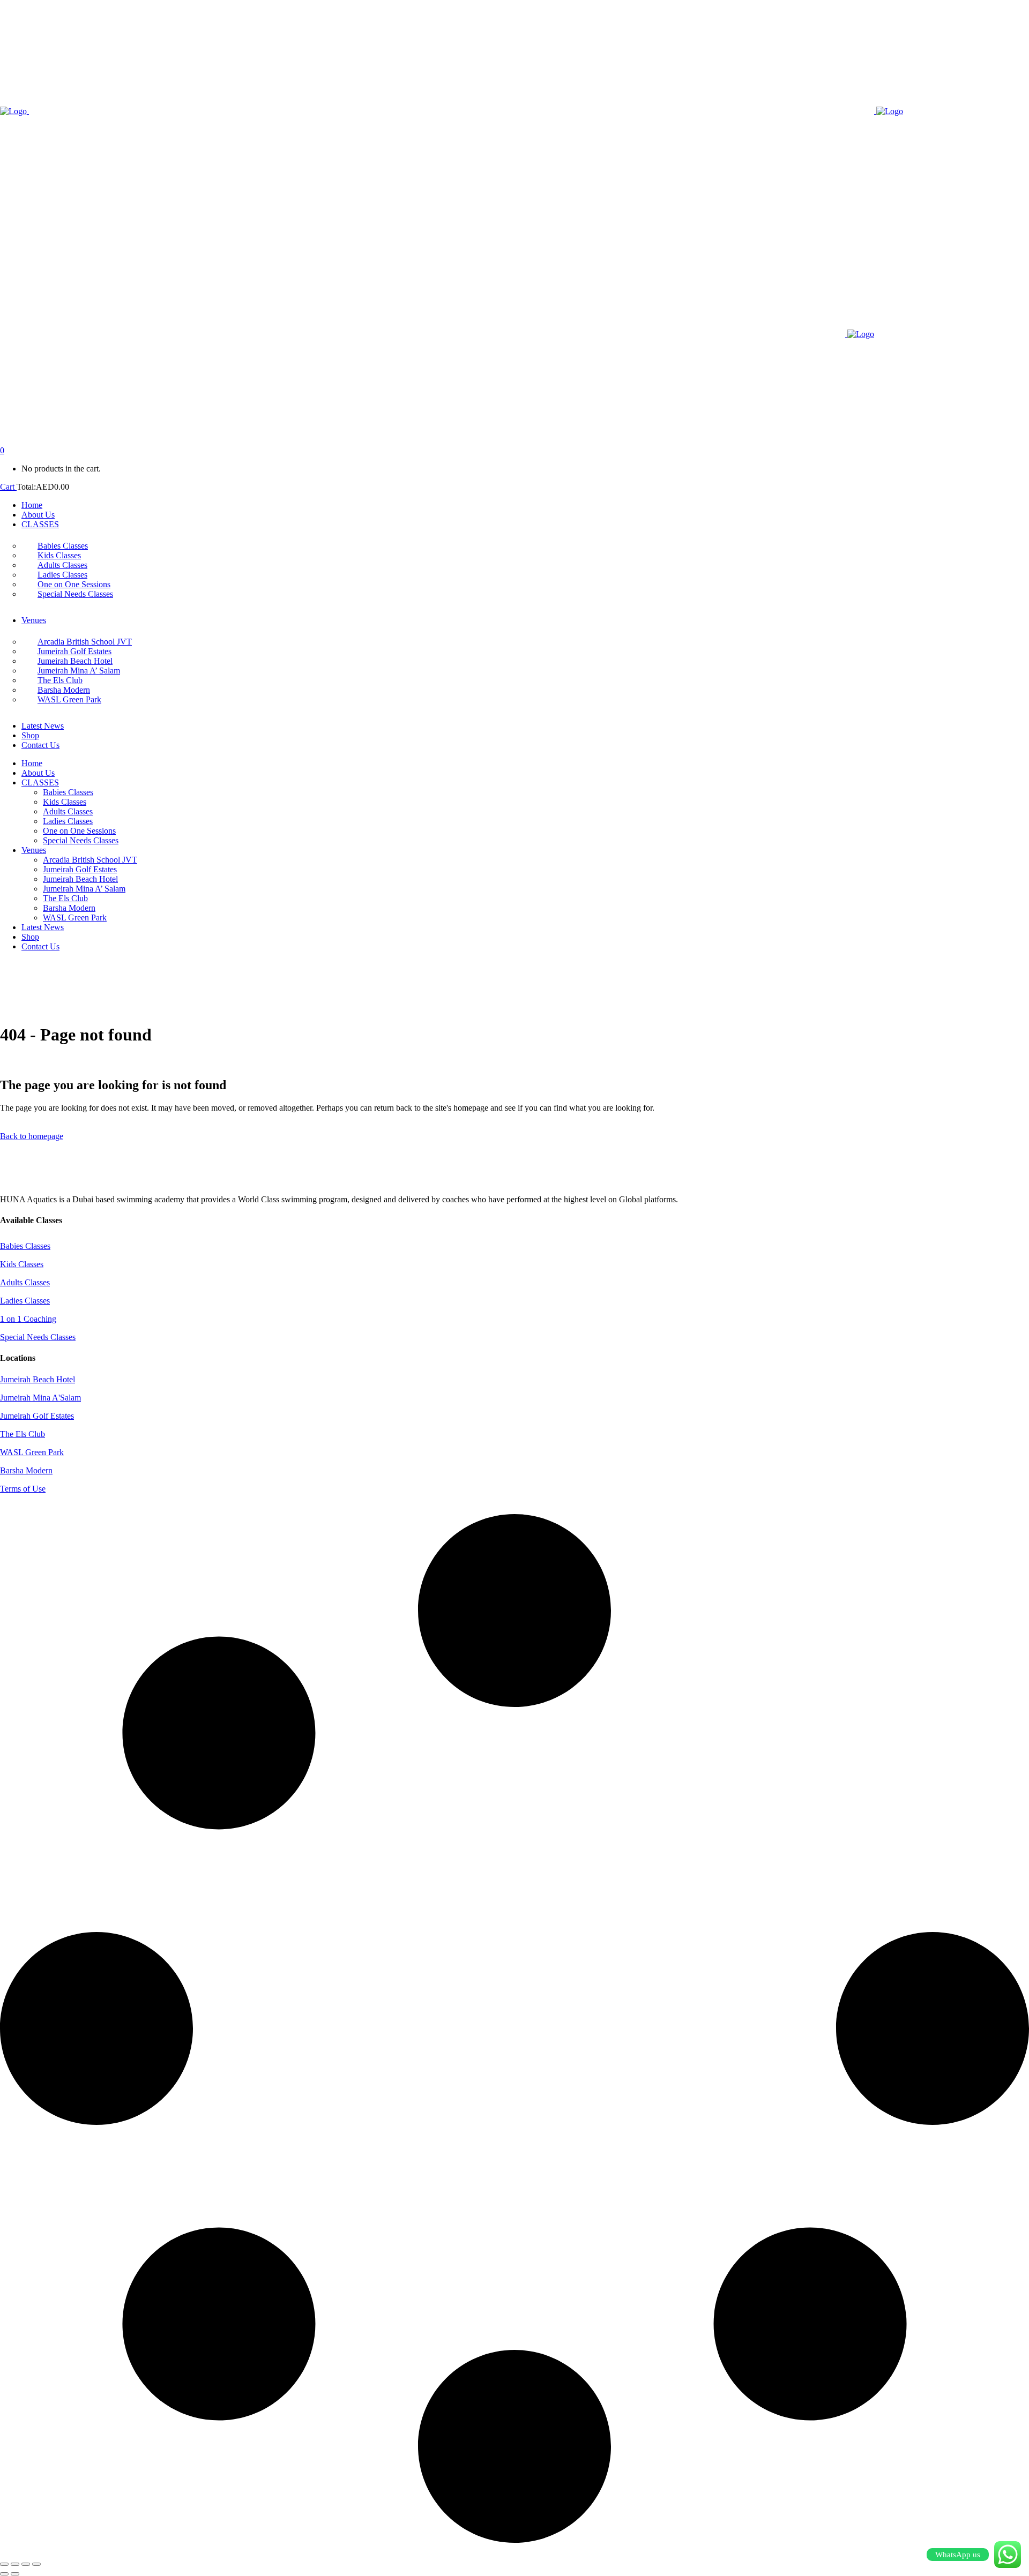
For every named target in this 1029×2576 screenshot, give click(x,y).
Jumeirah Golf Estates (37, 1416)
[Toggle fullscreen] (15, 2564)
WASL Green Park (32, 1452)
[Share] (26, 2564)
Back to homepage (32, 1136)
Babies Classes (25, 1246)
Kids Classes (22, 1264)
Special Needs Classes (38, 1337)
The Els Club (23, 1434)
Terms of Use (23, 1489)
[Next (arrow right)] (15, 2574)
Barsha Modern (26, 1470)
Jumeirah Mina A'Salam (40, 1398)
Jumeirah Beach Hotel (38, 1379)
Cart (8, 487)
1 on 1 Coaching (28, 1319)
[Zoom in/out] (4, 2564)
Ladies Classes (25, 1301)
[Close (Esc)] (36, 2564)
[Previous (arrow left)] (4, 2574)
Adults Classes (25, 1282)
